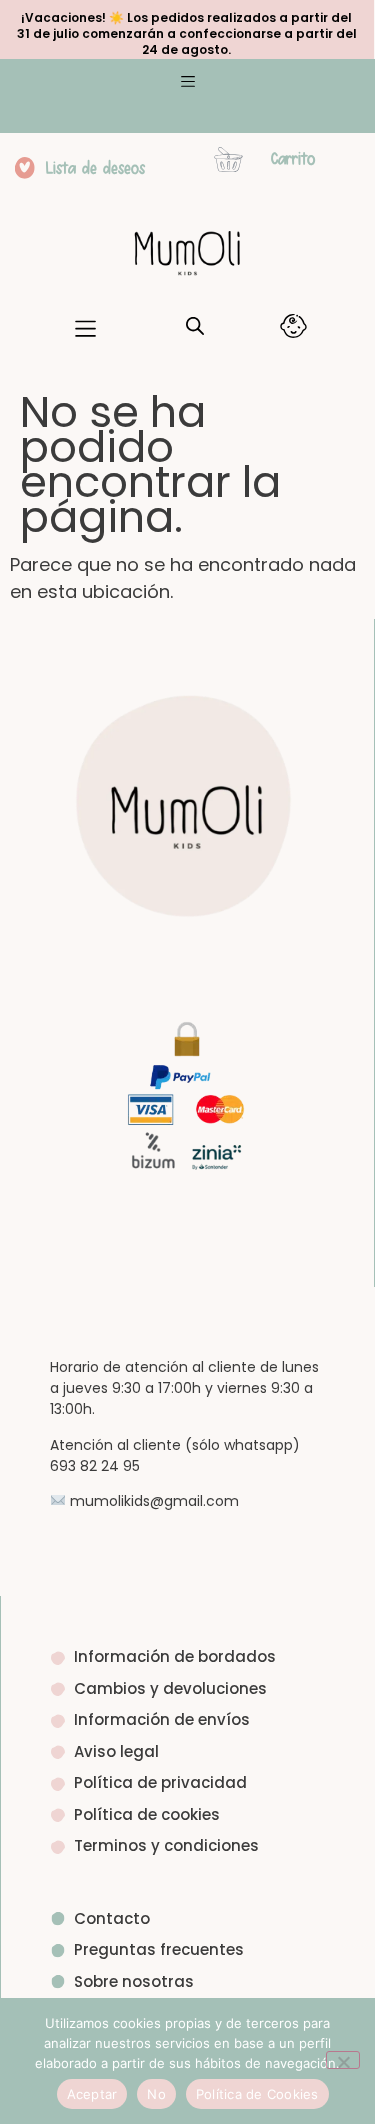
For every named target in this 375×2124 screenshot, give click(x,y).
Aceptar (92, 2094)
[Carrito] (228, 159)
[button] (187, 84)
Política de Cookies (257, 2094)
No (156, 2094)
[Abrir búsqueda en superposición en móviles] (195, 326)
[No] (343, 2060)
